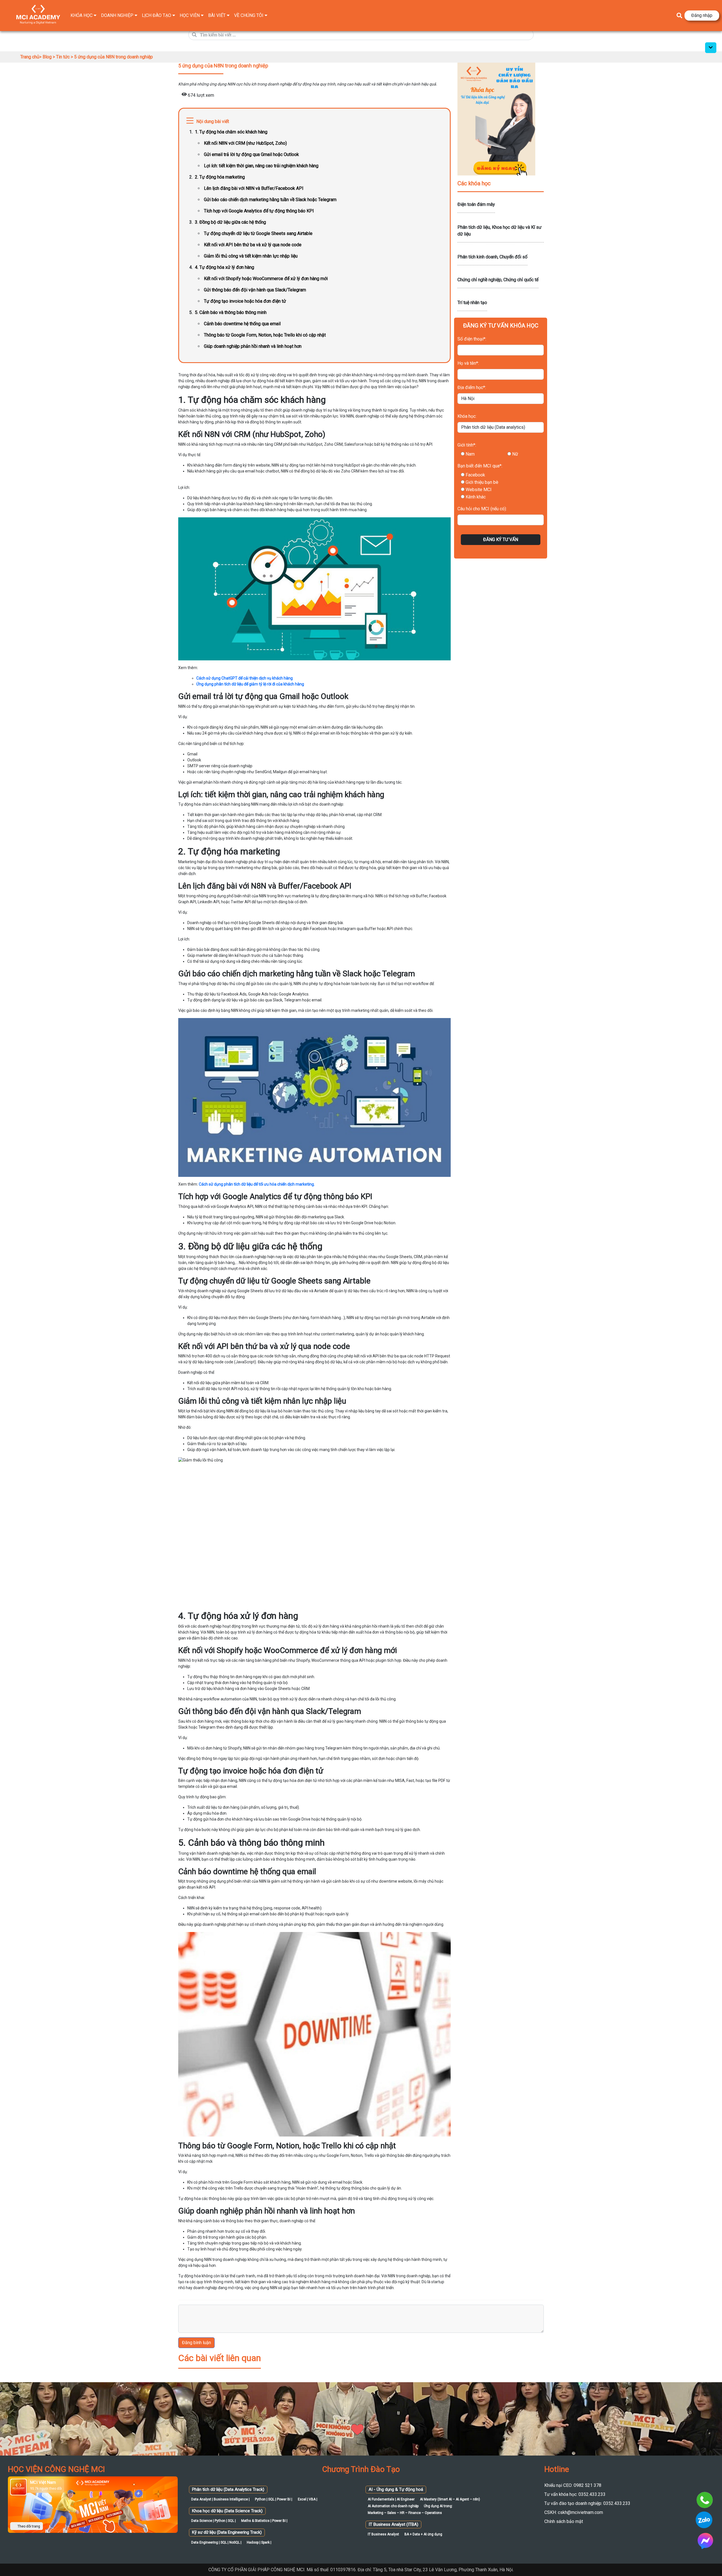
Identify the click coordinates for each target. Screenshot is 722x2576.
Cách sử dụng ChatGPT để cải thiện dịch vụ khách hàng (245, 678)
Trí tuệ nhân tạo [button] (472, 303)
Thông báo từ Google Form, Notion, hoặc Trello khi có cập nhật (265, 335)
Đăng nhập (702, 15)
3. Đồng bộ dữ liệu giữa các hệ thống (230, 222)
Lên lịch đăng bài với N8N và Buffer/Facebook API (254, 188)
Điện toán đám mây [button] (476, 204)
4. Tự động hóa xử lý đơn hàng (224, 267)
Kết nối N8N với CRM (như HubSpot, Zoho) (245, 143)
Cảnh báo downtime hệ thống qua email (242, 324)
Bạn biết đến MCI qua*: (480, 466)
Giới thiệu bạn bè (482, 482)
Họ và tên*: (468, 363)
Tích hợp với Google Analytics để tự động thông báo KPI (259, 211)
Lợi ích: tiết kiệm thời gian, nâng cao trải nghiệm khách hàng (261, 166)
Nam (470, 454)
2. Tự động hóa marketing (220, 177)
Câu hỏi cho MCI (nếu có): (482, 509)
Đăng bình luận (196, 2343)
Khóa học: (467, 416)
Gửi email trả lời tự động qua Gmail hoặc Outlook (251, 154)
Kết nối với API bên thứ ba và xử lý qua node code (253, 245)
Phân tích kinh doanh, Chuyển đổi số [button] (492, 257)
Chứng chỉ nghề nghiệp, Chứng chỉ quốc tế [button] (498, 280)
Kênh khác (476, 497)
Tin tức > (65, 57)
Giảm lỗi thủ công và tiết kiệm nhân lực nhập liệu (251, 256)
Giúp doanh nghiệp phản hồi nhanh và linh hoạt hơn (253, 346)
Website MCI (479, 490)
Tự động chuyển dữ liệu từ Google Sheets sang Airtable (258, 233)
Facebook (475, 475)
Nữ (515, 454)
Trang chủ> (31, 57)
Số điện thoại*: (472, 339)
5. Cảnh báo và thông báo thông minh (231, 312)
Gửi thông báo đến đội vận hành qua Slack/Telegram (255, 290)
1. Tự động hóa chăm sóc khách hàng (231, 132)
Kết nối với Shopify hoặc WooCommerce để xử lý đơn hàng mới (266, 279)
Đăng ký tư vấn (501, 539)
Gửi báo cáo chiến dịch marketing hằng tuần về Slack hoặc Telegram (270, 200)
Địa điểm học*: (472, 387)
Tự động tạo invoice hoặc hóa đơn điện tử (245, 301)
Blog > (49, 57)
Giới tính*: (467, 445)
